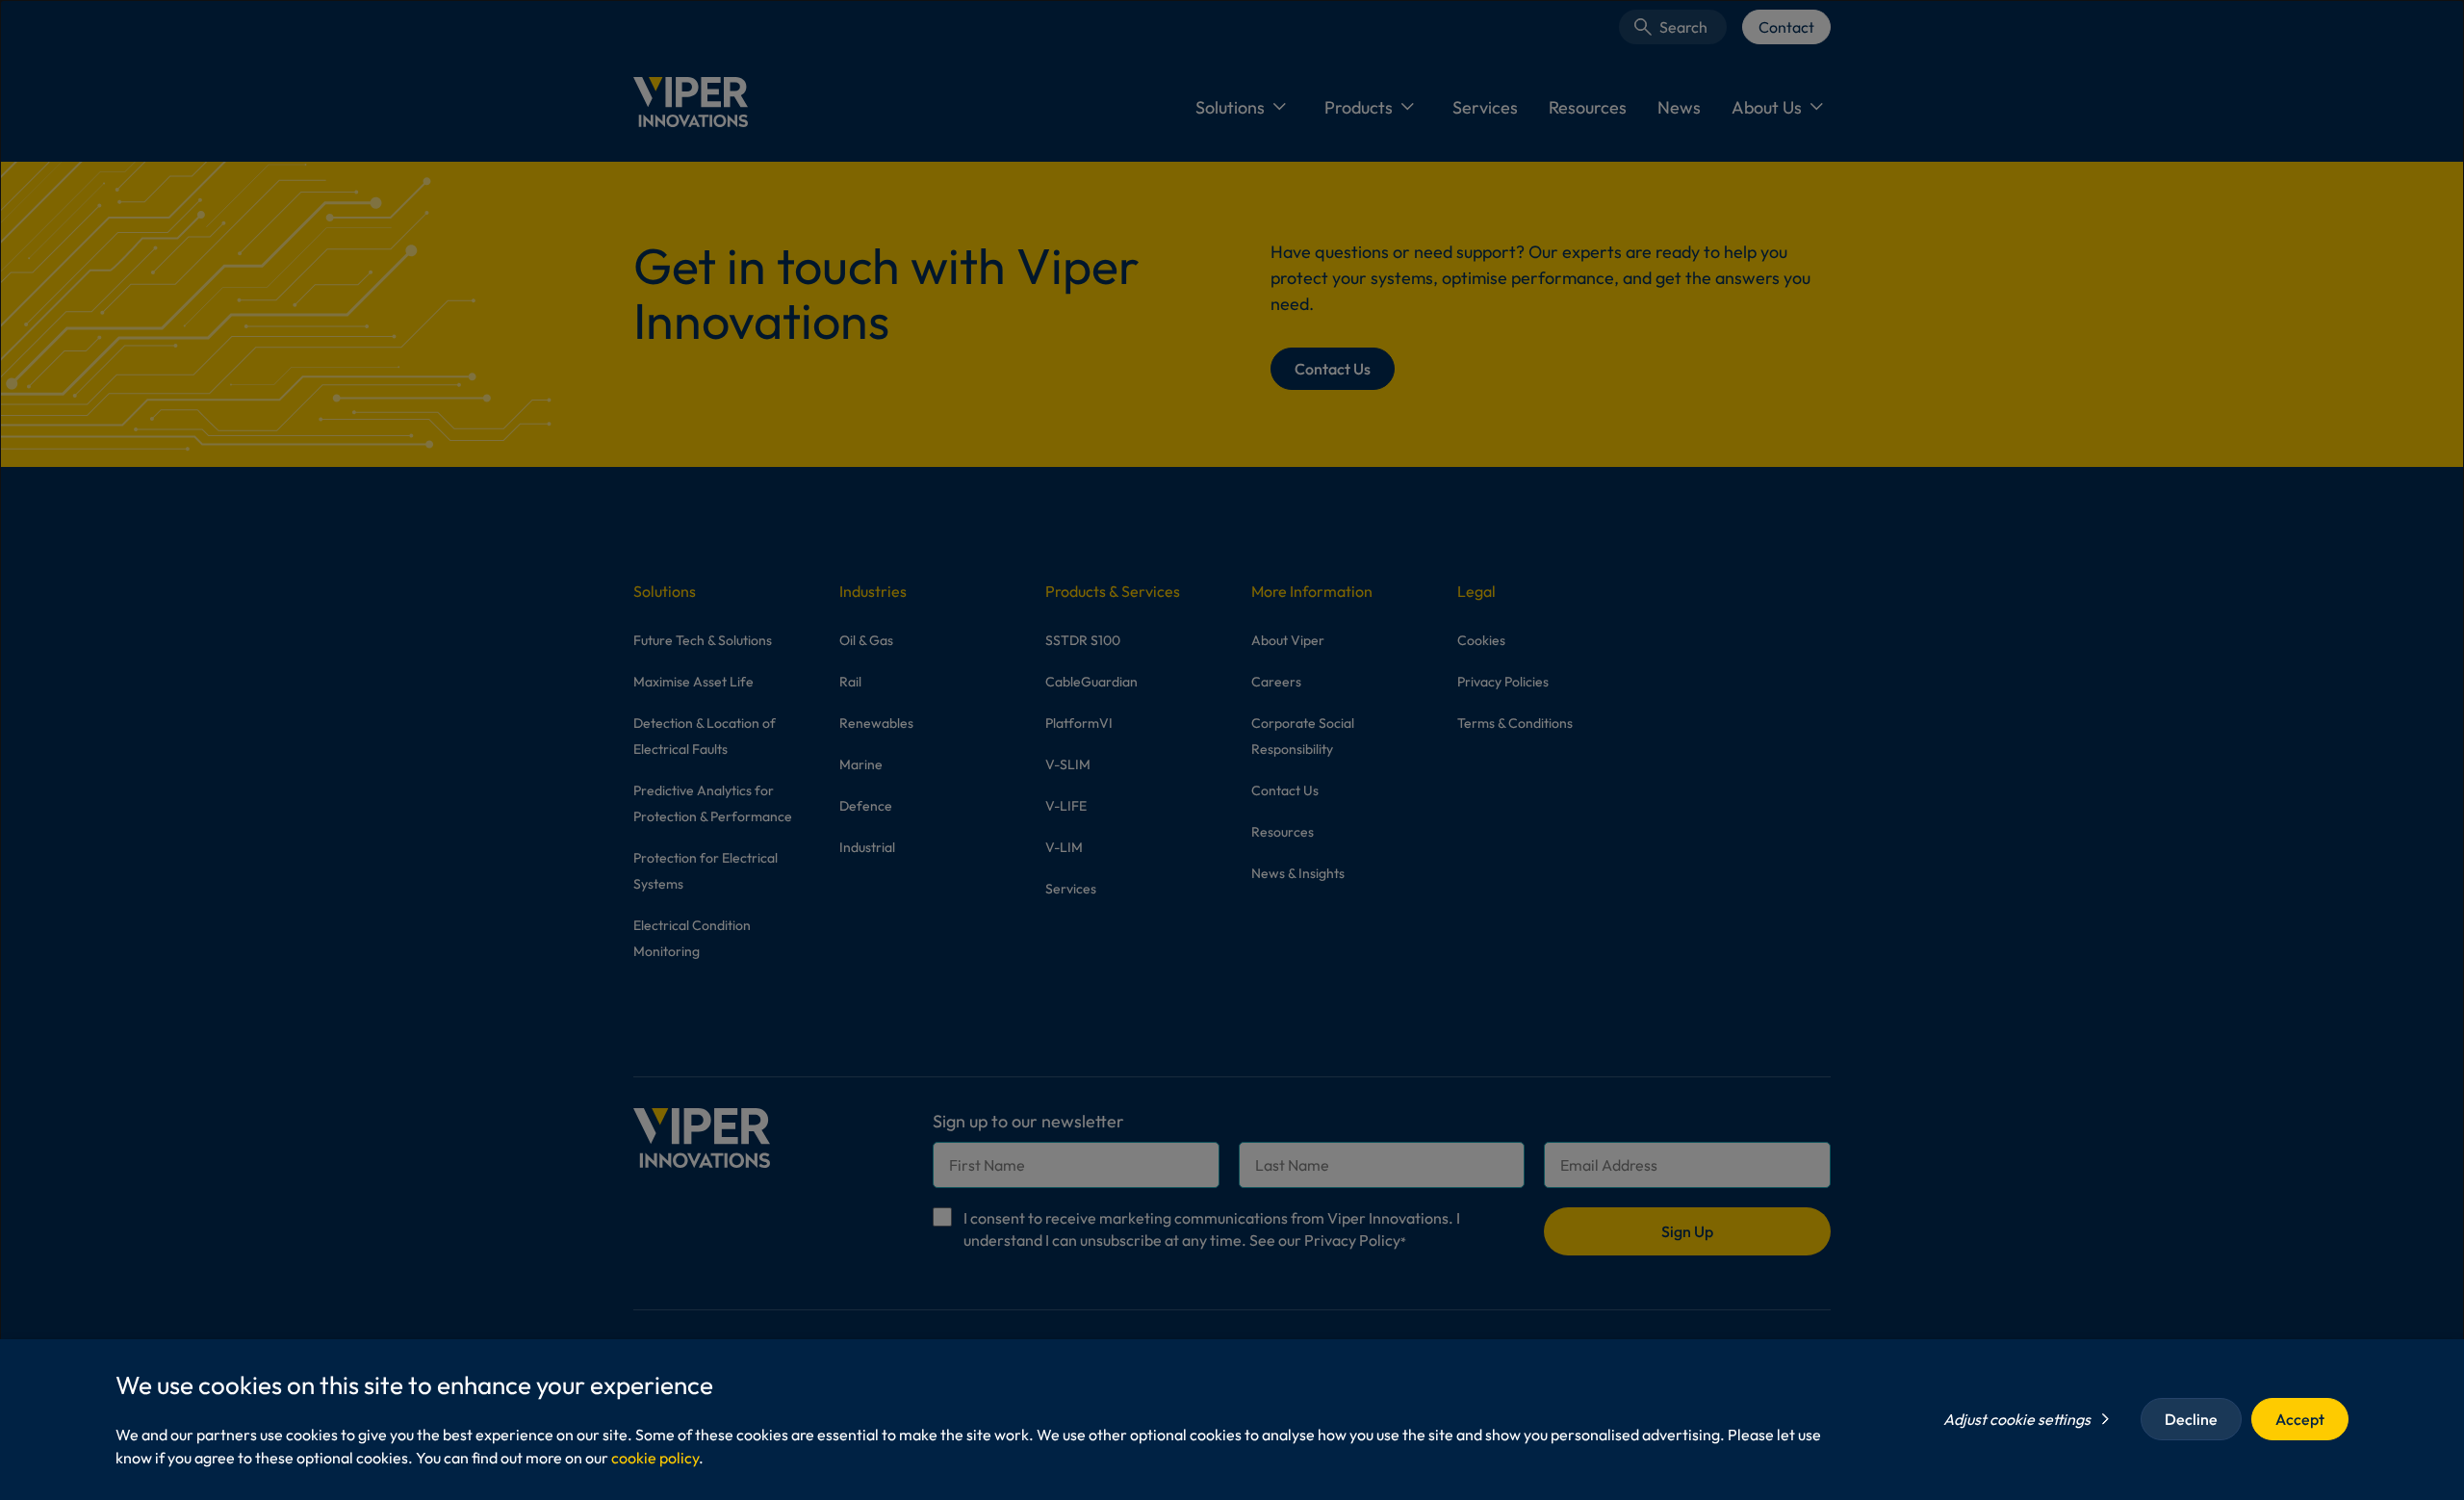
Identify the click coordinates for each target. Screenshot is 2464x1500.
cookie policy (655, 1458)
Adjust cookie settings (2017, 1419)
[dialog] (1232, 750)
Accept (2300, 1419)
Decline (2191, 1419)
